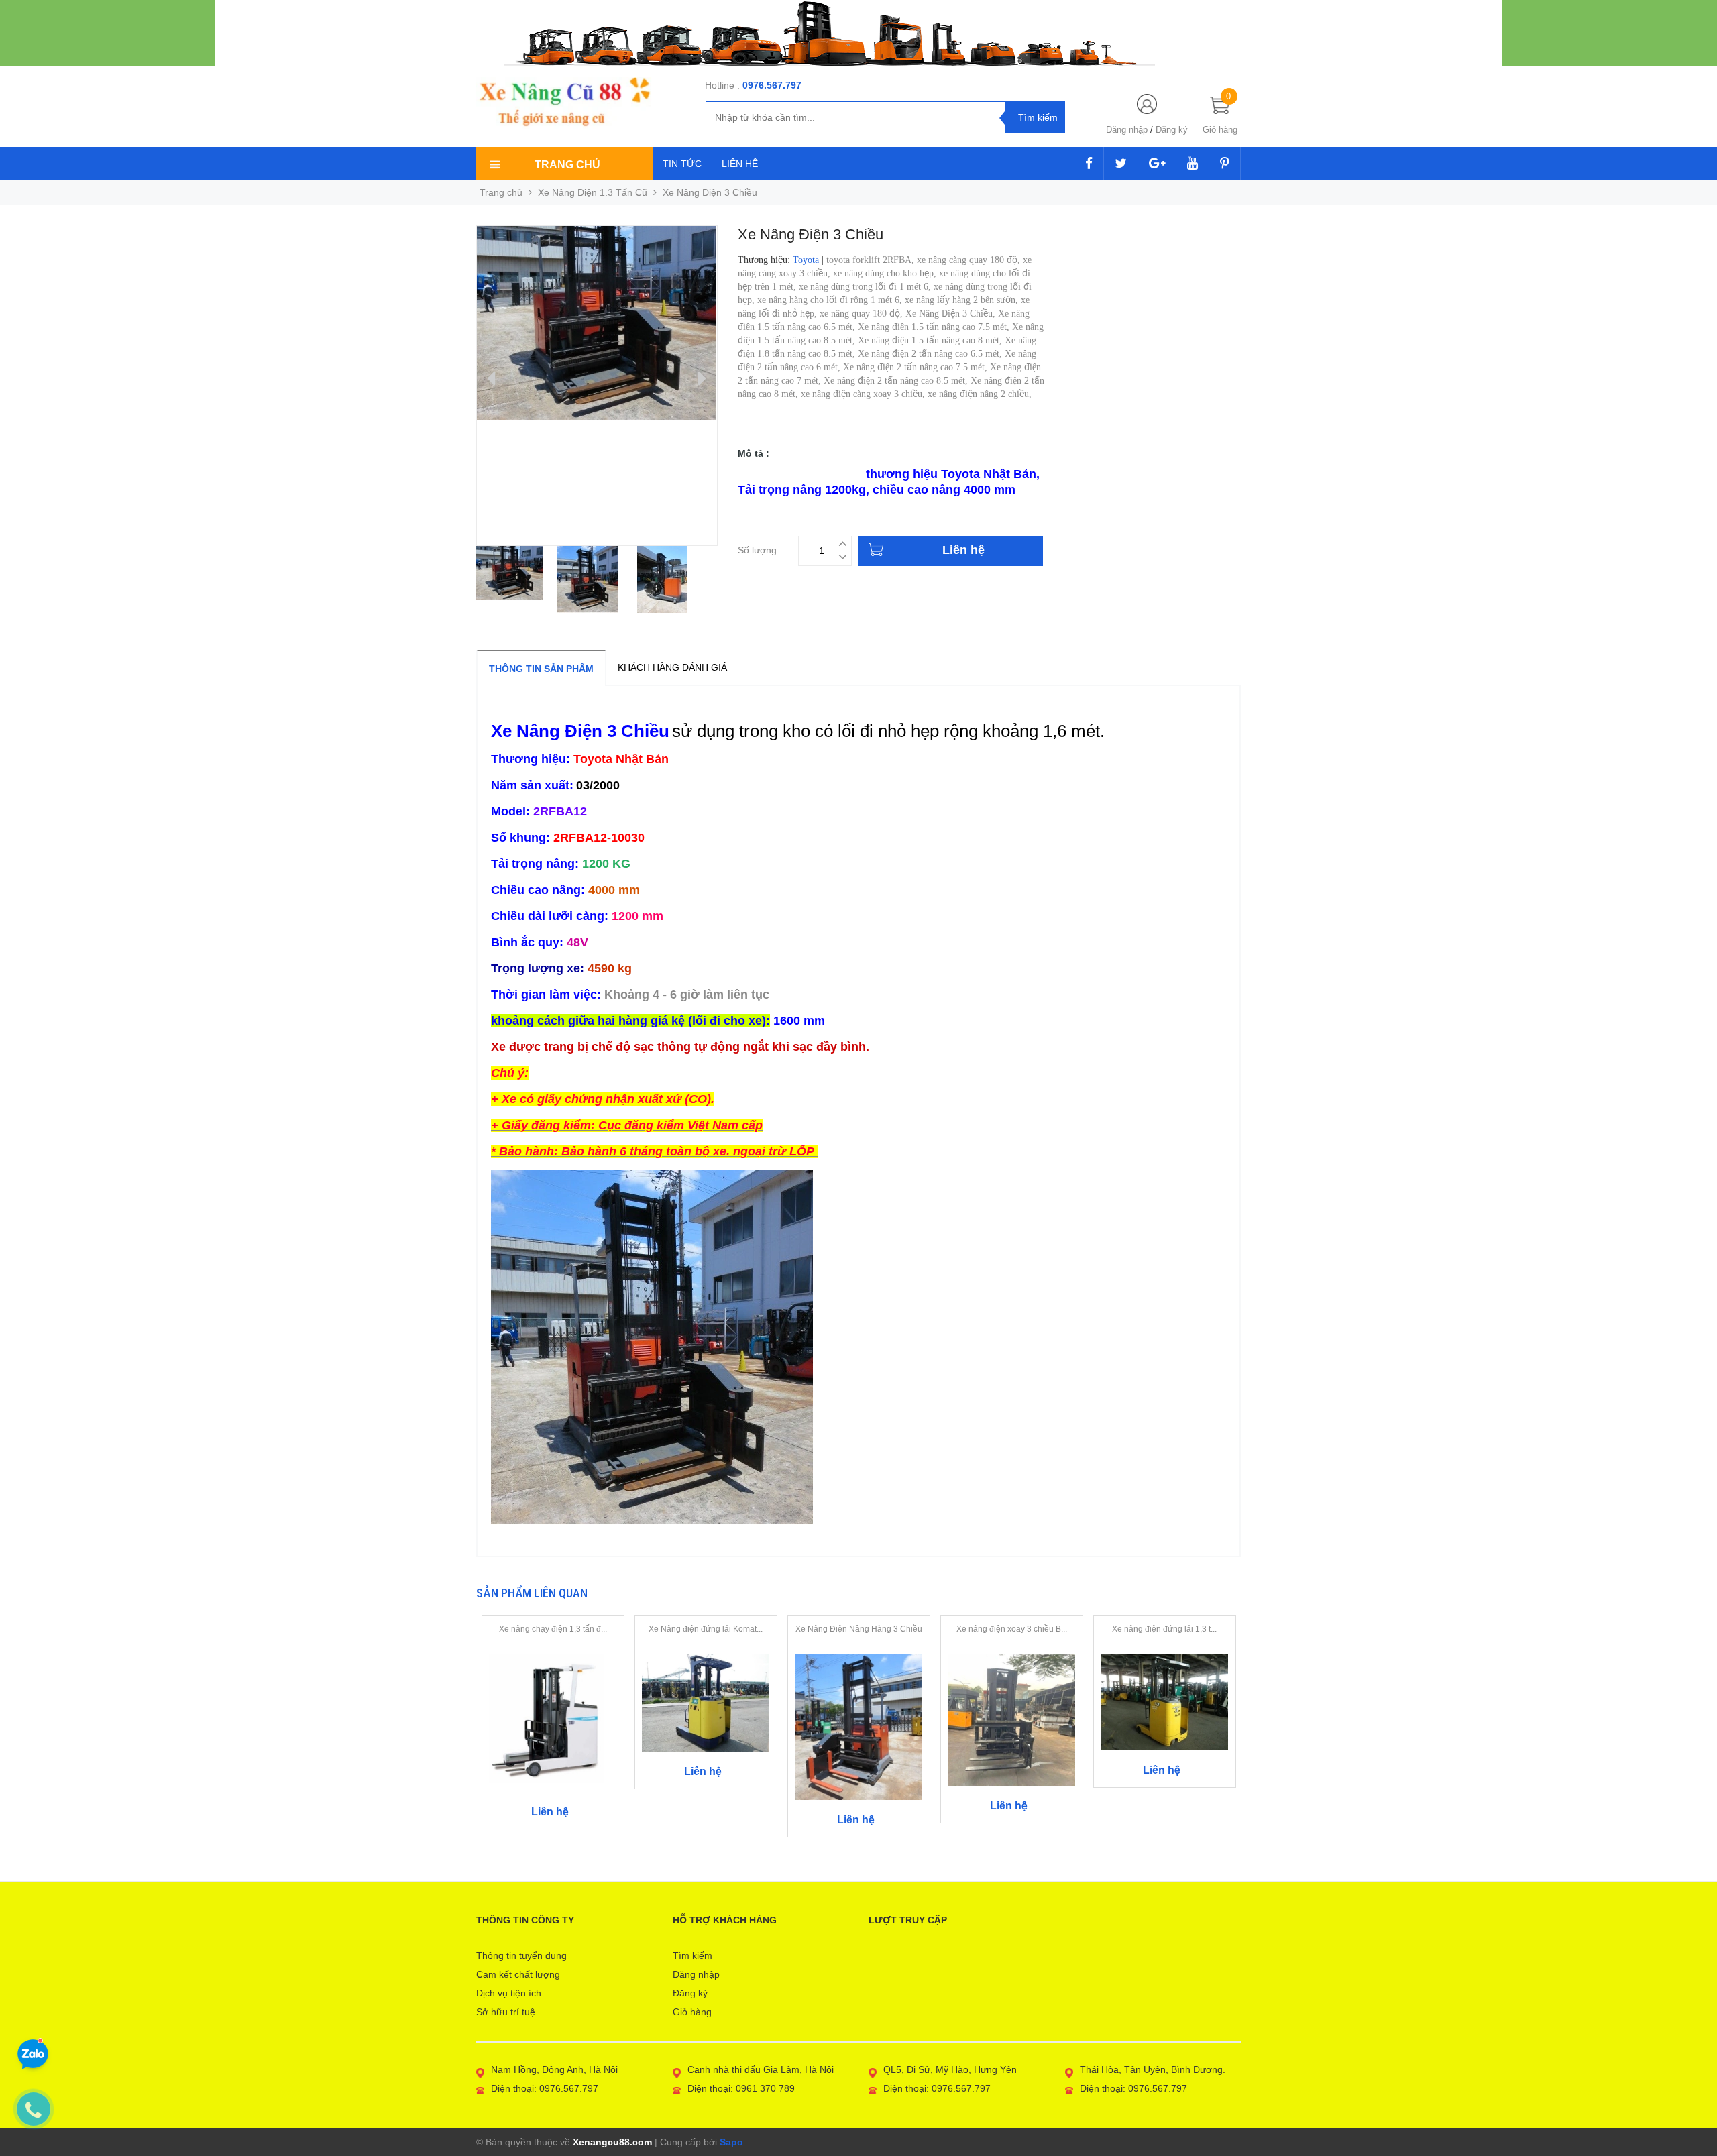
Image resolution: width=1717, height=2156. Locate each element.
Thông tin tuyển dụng (521, 1955)
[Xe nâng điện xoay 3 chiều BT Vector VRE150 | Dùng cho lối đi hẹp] (1012, 1719)
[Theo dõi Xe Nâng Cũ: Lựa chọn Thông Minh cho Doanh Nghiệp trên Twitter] (1121, 164)
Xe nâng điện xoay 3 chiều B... (1012, 1629)
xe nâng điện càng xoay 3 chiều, (864, 394)
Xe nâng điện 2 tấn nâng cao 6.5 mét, (931, 354)
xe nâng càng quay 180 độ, (970, 260)
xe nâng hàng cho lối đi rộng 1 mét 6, (831, 300)
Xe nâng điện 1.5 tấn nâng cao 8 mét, (931, 340)
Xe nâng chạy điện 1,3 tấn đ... (553, 1629)
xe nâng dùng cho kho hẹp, (886, 273)
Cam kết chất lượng (518, 1974)
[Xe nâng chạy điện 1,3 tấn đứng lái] (553, 1722)
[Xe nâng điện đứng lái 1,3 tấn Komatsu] (1165, 1701)
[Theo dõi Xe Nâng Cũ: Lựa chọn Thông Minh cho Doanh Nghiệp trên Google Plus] (1157, 164)
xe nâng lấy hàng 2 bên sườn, (963, 300)
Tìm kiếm (693, 1955)
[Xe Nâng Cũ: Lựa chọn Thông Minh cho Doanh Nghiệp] (564, 102)
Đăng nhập (1127, 130)
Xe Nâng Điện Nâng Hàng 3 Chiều (859, 1629)
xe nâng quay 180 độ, (863, 314)
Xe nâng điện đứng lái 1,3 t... (1164, 1629)
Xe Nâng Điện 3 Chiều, (952, 314)
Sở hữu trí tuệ (506, 2012)
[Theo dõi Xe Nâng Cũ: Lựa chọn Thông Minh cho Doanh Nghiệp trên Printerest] (1225, 164)
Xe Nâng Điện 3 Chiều (800, 474)
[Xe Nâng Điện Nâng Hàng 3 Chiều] (859, 1726)
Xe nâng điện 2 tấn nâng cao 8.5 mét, (897, 381)
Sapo (731, 2142)
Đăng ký (1172, 130)
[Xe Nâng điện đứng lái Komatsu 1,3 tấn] (706, 1703)
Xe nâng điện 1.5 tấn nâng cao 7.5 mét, (935, 327)
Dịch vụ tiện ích (509, 1993)
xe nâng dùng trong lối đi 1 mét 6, (866, 287)
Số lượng (757, 548)
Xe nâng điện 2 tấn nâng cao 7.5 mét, (917, 367)
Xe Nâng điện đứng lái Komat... (706, 1629)
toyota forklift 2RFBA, (872, 260)
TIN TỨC (682, 164)
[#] (858, 33)
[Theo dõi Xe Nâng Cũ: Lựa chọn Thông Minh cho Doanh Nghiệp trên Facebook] (1089, 164)
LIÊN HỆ (740, 164)
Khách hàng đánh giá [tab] (672, 667)
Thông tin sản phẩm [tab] (541, 669)
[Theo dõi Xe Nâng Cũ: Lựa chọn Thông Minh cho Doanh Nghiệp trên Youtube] (1193, 164)
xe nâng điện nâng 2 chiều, (981, 394)
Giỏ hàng (692, 2012)
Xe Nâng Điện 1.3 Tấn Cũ (593, 192)
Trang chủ (501, 192)
